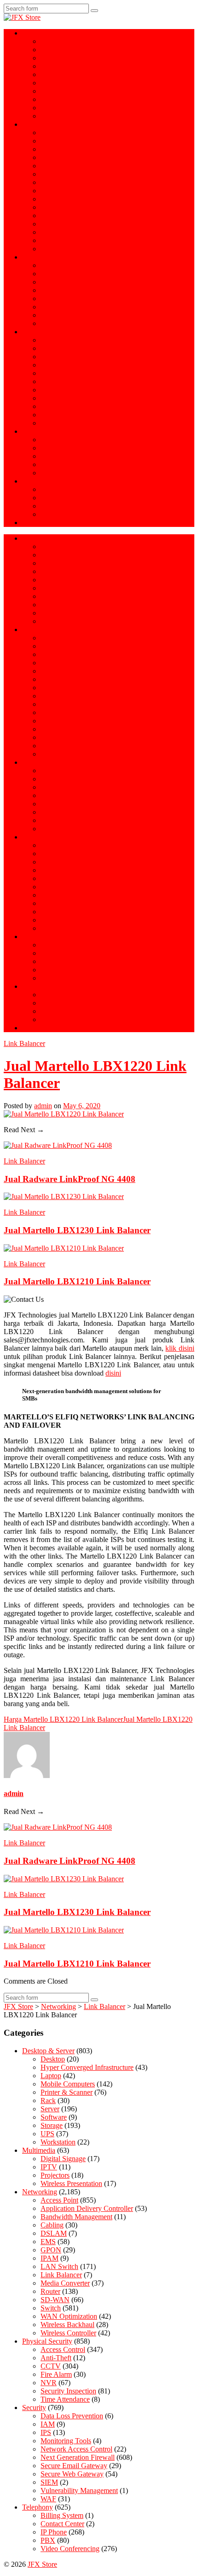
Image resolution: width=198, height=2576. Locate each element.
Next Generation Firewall (78, 340)
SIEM (49, 406)
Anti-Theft (56, 290)
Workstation (58, 66)
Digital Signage (63, 506)
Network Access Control (76, 398)
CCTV (51, 274)
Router (50, 174)
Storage (52, 83)
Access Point (59, 133)
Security (34, 2408)
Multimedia (39, 481)
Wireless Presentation (71, 489)
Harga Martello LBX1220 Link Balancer (63, 1719)
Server (50, 50)
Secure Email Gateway (74, 348)
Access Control (63, 265)
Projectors (55, 498)
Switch (51, 191)
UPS (47, 108)
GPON (51, 141)
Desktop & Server (48, 33)
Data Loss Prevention (72, 365)
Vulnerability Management (79, 415)
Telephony (38, 431)
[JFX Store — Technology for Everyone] (22, 17)
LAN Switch (59, 2266)
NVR (49, 307)
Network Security (48, 332)
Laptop (51, 41)
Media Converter (65, 240)
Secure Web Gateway (72, 357)
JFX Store (42, 2564)
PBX (48, 448)
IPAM (49, 2258)
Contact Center (62, 473)
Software (54, 99)
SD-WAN (55, 166)
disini (113, 1373)
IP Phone (54, 440)
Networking (40, 124)
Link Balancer (61, 224)
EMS (48, 182)
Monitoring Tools (66, 390)
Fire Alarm (56, 323)
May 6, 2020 (82, 1106)
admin (43, 1106)
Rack (48, 91)
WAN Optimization (69, 232)
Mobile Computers (68, 116)
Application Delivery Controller (87, 157)
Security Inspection (68, 315)
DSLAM (54, 216)
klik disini (180, 1348)
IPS (46, 381)
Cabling (52, 199)
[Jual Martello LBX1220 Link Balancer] (64, 1114)
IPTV (49, 514)
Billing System (62, 464)
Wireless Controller (68, 249)
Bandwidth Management (76, 149)
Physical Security (47, 257)
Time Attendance (65, 298)
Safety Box (57, 282)
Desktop (53, 2059)
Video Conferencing (70, 456)
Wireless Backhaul (67, 207)
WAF (48, 423)
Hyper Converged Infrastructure (87, 58)
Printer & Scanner (67, 74)
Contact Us (38, 523)
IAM (48, 373)
